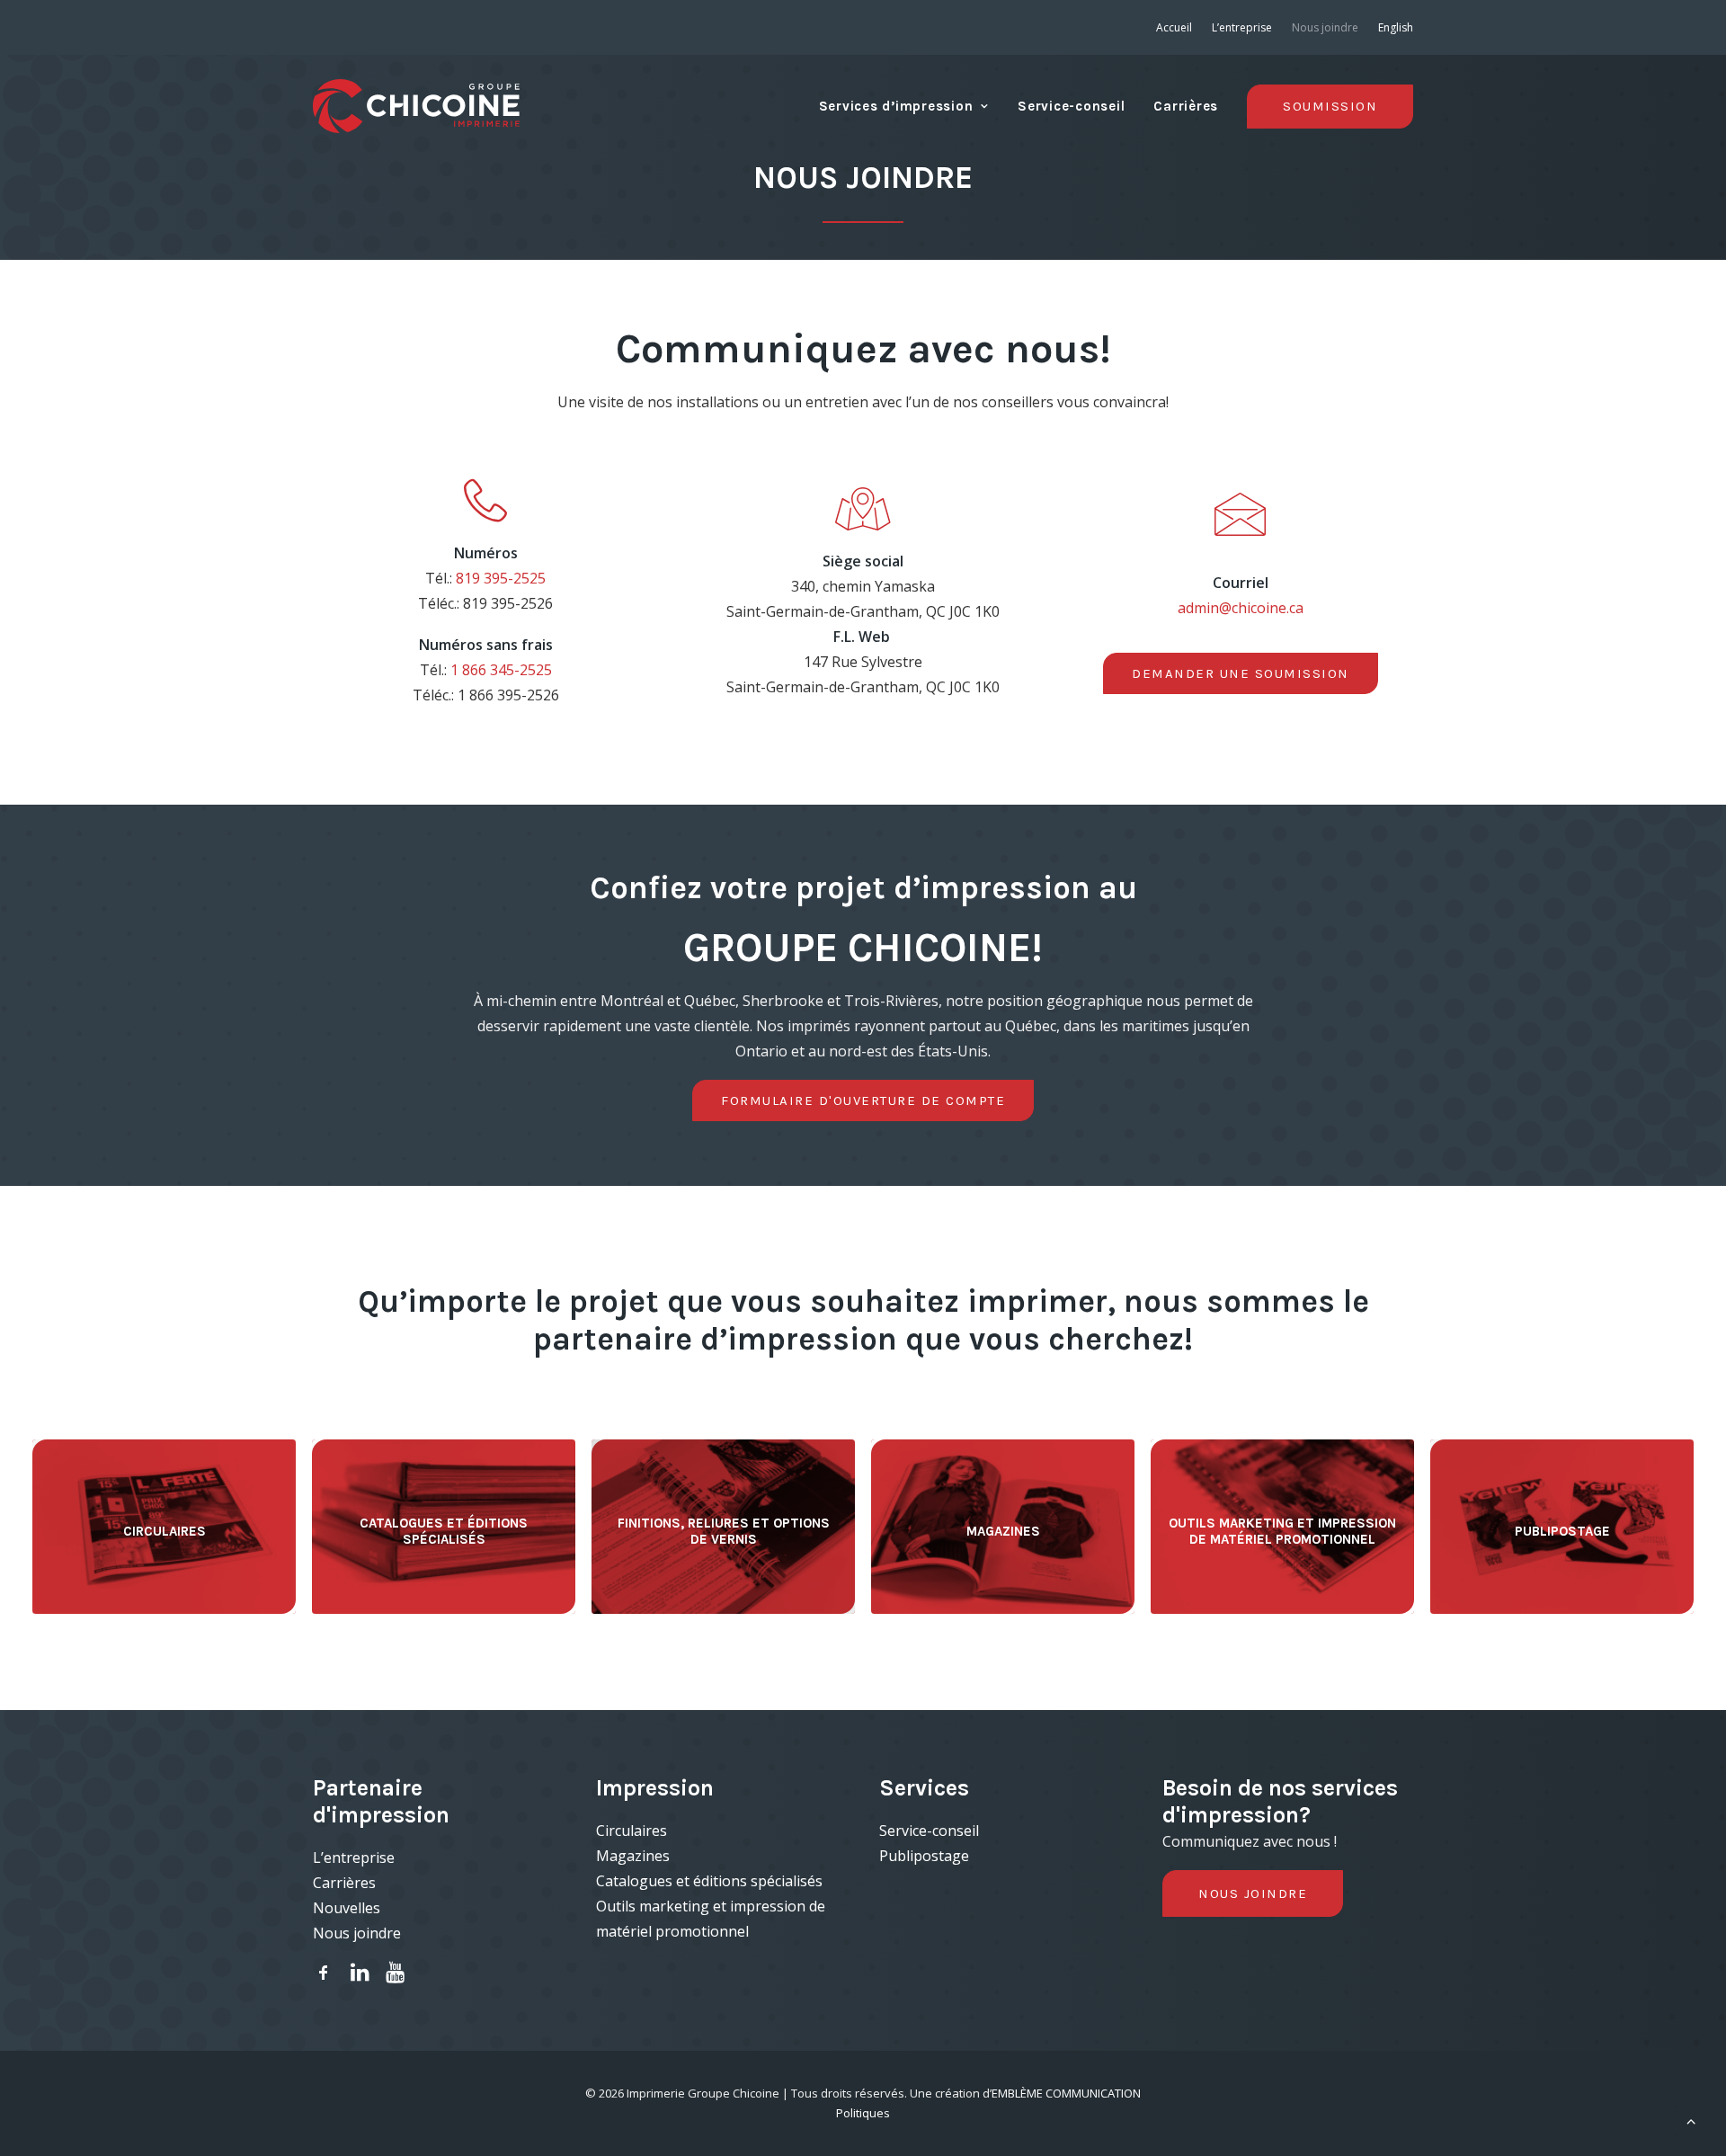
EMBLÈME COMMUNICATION (1066, 2093)
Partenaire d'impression (381, 1801)
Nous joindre (1325, 27)
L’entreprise (1242, 27)
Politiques (863, 2113)
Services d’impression (896, 106)
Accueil (1174, 27)
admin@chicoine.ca (1241, 608)
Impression (655, 1788)
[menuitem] (1178, 27)
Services (924, 1788)
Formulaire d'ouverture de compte (863, 1100)
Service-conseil (1071, 106)
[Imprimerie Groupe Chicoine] (416, 106)
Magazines (633, 1856)
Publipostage (924, 1856)
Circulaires (632, 1831)
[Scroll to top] (1691, 2119)
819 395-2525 (501, 578)
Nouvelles (347, 1908)
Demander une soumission (1241, 673)
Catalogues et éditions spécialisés (709, 1881)
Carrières (1186, 106)
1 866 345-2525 (501, 670)
